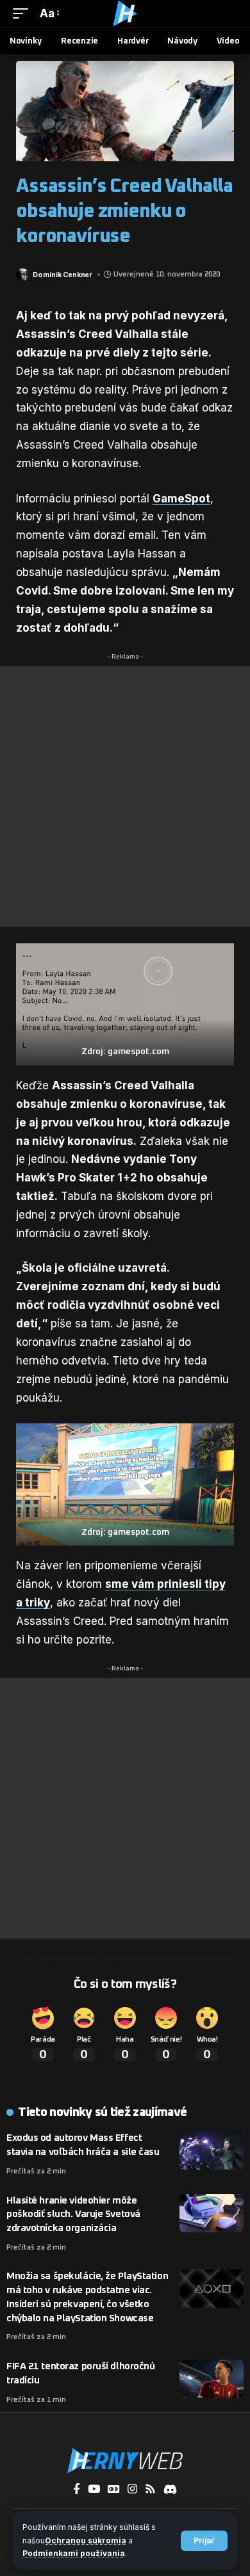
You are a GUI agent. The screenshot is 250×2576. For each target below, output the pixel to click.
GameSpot (181, 499)
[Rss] (150, 2489)
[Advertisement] (125, 796)
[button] (204, 2541)
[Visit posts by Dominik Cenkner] (22, 275)
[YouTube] (94, 2489)
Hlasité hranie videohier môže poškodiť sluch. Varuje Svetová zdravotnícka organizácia (73, 2215)
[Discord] (170, 2489)
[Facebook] (77, 2489)
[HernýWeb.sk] (125, 13)
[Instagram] (132, 2489)
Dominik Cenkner (63, 275)
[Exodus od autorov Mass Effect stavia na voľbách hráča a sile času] (212, 2150)
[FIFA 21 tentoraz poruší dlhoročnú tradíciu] (212, 2379)
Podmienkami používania (74, 2553)
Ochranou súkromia (86, 2540)
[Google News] (114, 2489)
